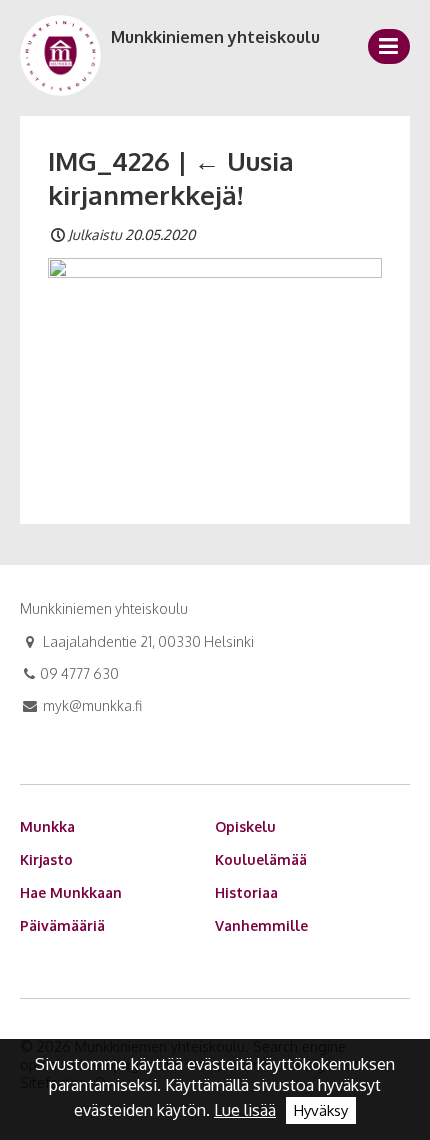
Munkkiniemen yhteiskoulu (215, 37)
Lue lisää (245, 1110)
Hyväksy (321, 1110)
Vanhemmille (261, 925)
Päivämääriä (62, 925)
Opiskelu (245, 826)
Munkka (47, 826)
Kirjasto (46, 859)
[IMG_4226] (215, 368)
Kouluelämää (261, 859)
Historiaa (246, 892)
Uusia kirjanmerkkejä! (171, 177)
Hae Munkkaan (71, 892)
